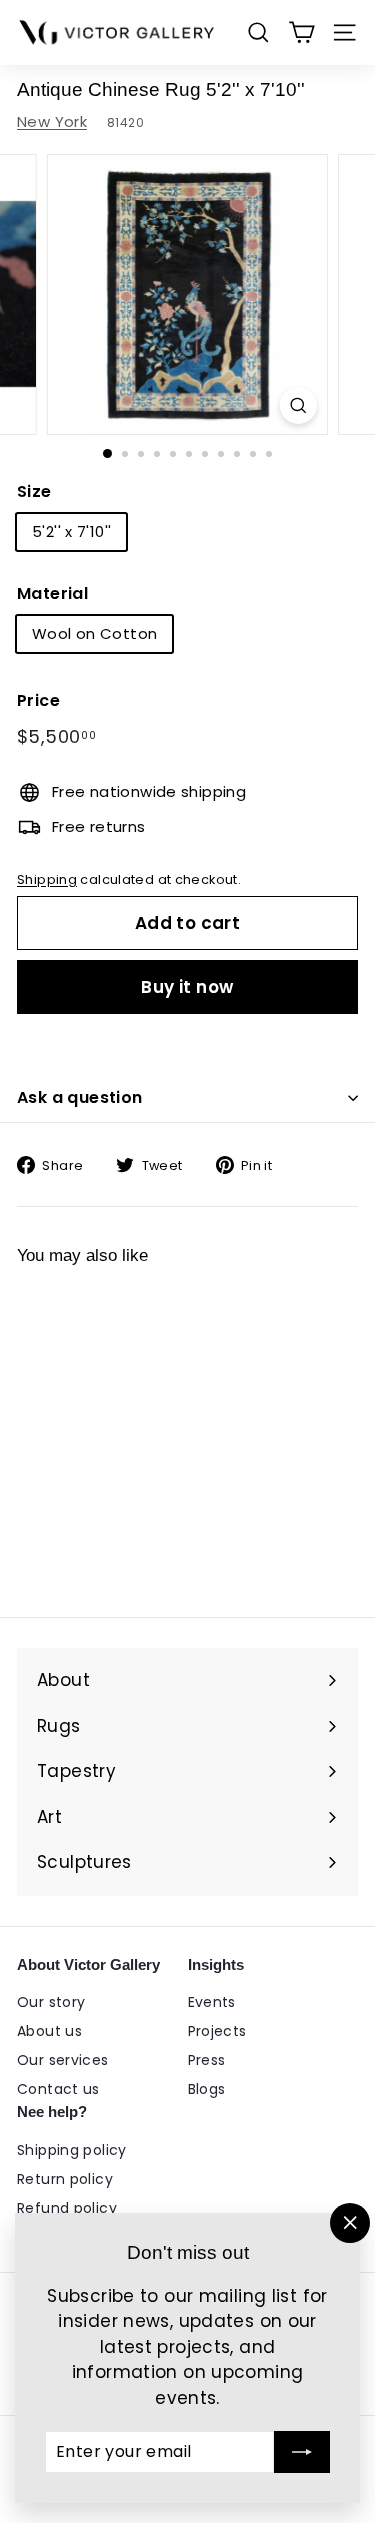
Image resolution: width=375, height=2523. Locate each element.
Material (52, 593)
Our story (51, 2002)
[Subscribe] (302, 2452)
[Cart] (301, 32)
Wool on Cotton (94, 633)
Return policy (65, 2179)
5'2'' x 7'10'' (71, 531)
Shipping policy (72, 2150)
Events (212, 2002)
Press (207, 2060)
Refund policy (67, 2208)
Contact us (58, 2089)
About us (49, 2031)
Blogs (207, 2089)
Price (38, 700)
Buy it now (187, 987)
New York (52, 121)
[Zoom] (298, 405)
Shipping (47, 879)
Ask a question (80, 1097)
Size (34, 491)
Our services (63, 2060)
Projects (217, 2031)
